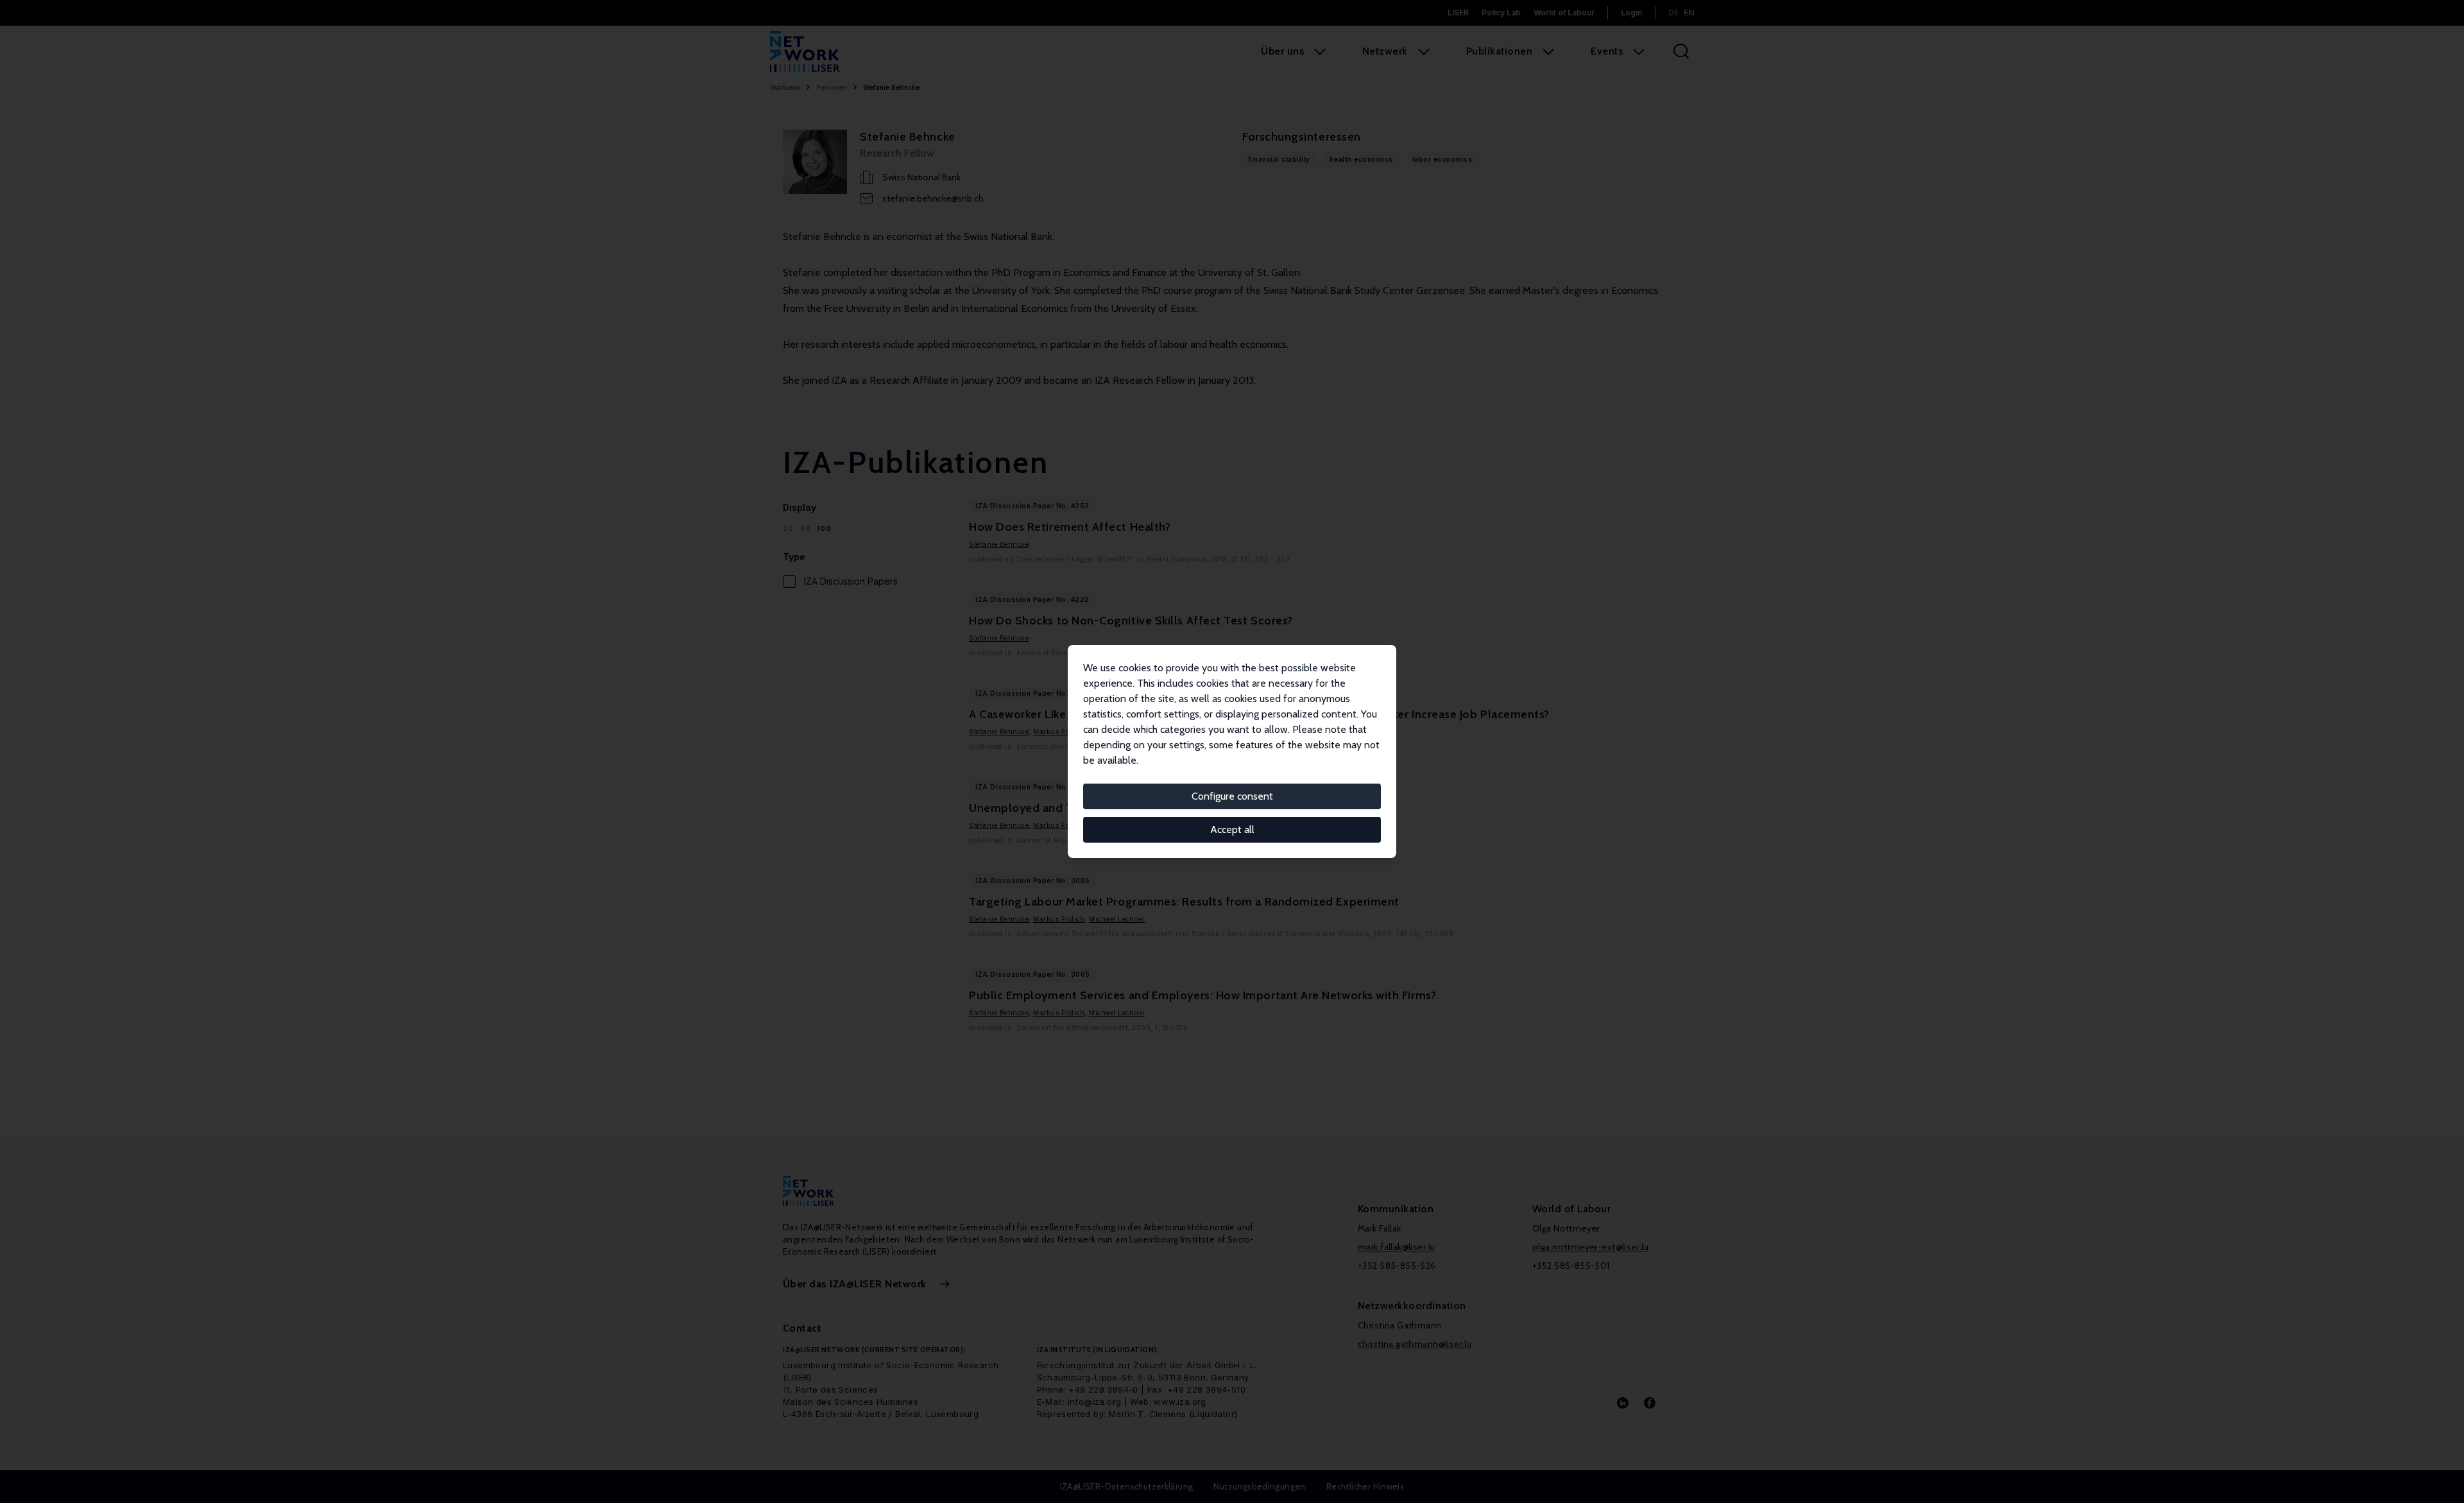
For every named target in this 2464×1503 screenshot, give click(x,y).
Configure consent (1232, 796)
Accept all (1232, 829)
